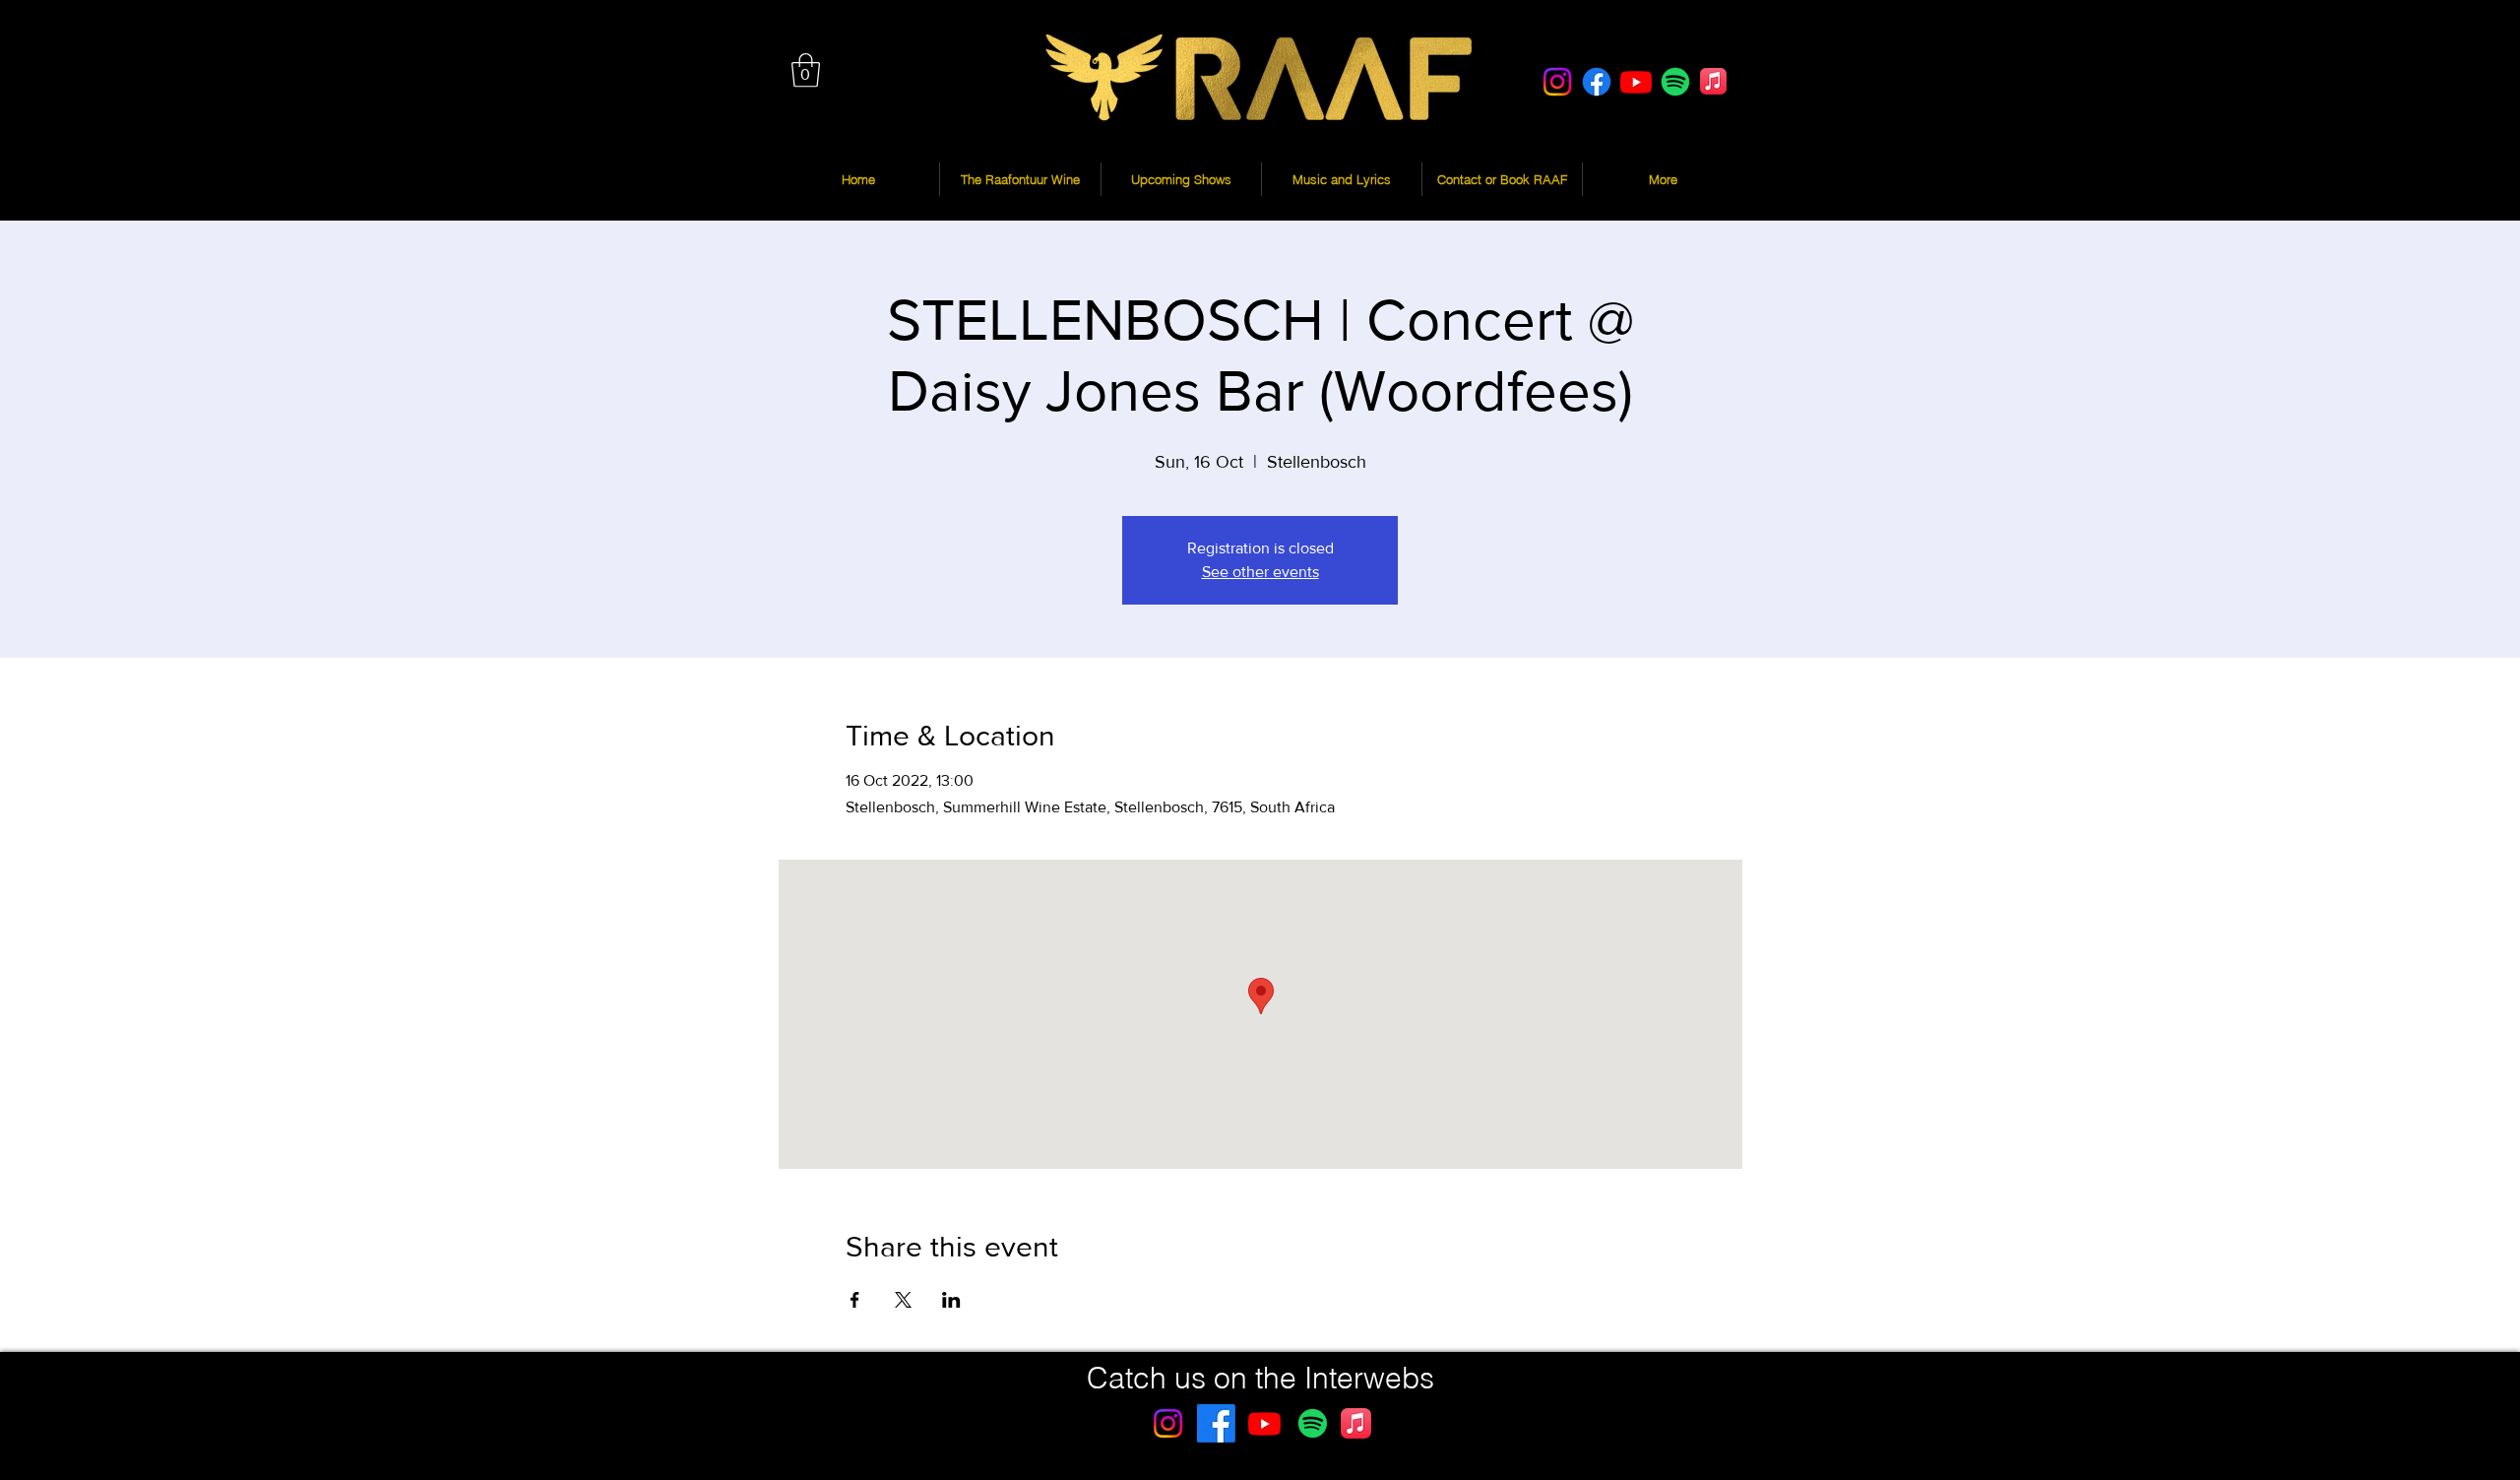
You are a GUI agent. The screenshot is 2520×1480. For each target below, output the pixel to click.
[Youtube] (1636, 82)
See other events (1260, 572)
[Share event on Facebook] (855, 1300)
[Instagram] (1557, 82)
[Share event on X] (903, 1300)
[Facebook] (1597, 82)
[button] (806, 70)
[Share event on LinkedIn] (951, 1300)
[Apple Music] (1713, 81)
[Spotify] (1675, 82)
